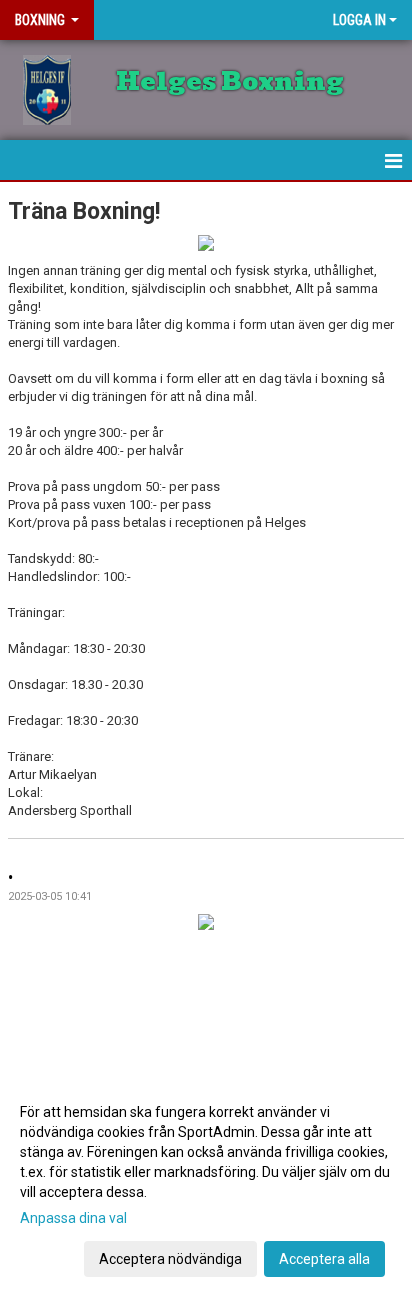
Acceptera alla (324, 1259)
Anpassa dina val (73, 1218)
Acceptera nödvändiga (170, 1259)
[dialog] (206, 1184)
